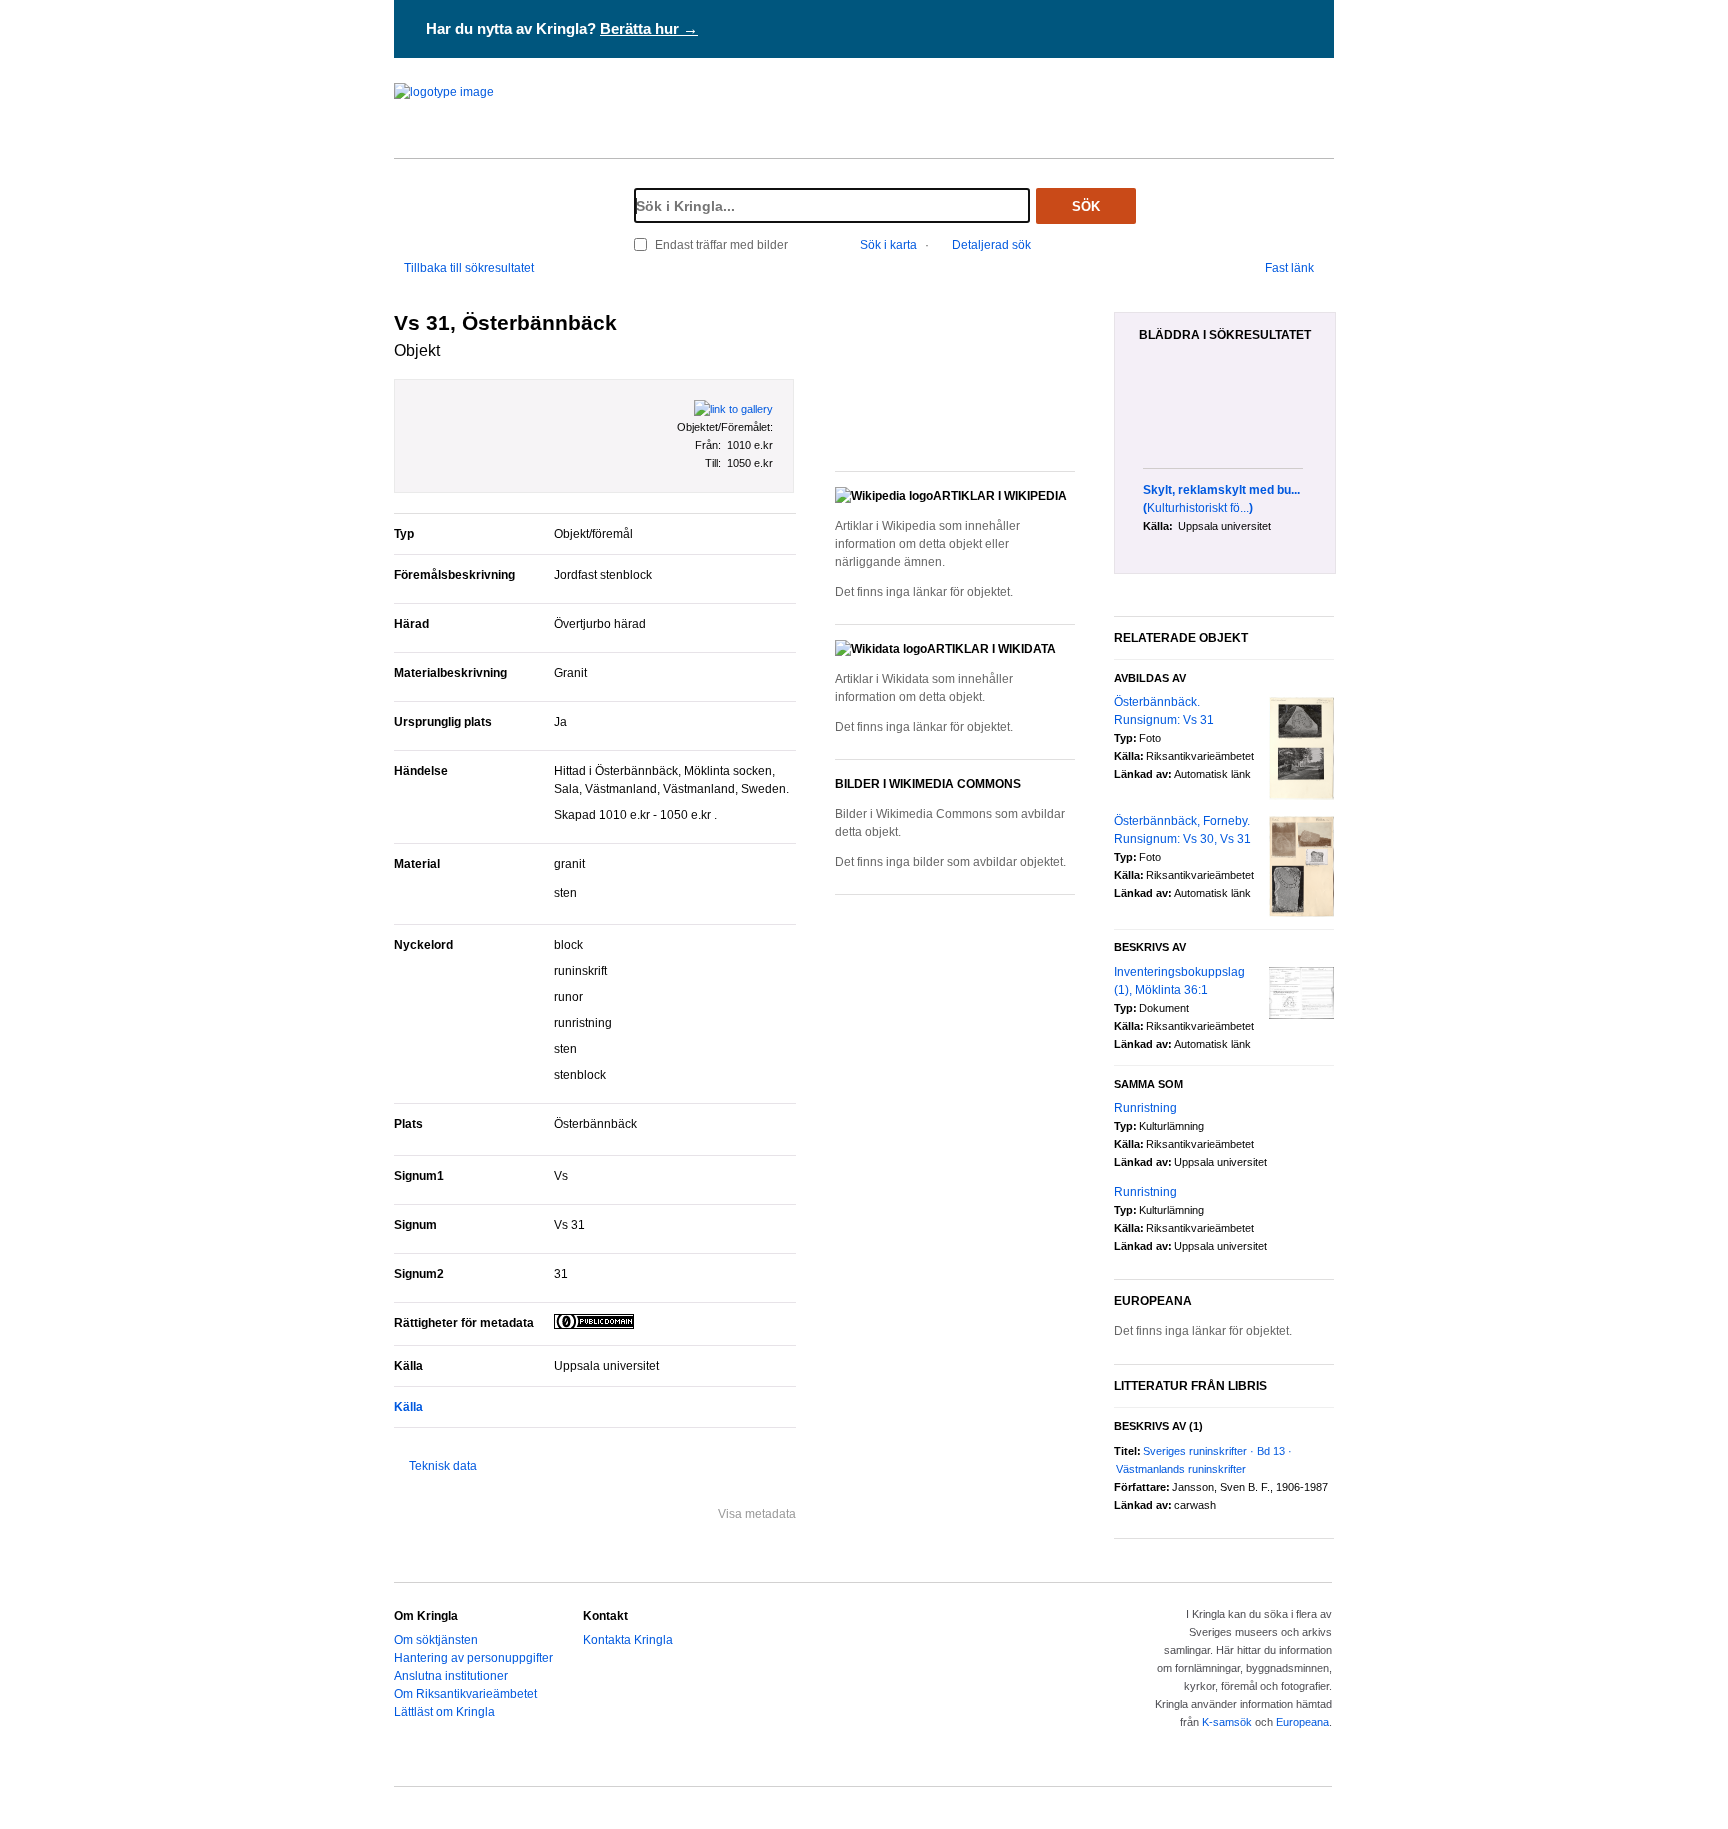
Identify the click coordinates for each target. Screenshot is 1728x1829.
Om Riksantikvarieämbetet (465, 1694)
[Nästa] (1328, 416)
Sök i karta (888, 245)
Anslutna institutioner (451, 1676)
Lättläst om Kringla (444, 1712)
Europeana (1302, 1722)
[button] (955, 380)
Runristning (1145, 1108)
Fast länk (1289, 268)
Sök (1086, 206)
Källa (408, 1407)
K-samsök (1227, 1722)
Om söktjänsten (436, 1640)
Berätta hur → (649, 28)
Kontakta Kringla (628, 1640)
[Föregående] (1132, 416)
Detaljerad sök (991, 245)
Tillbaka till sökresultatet (469, 268)
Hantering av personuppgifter (473, 1658)
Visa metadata (757, 1514)
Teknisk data (443, 1466)
